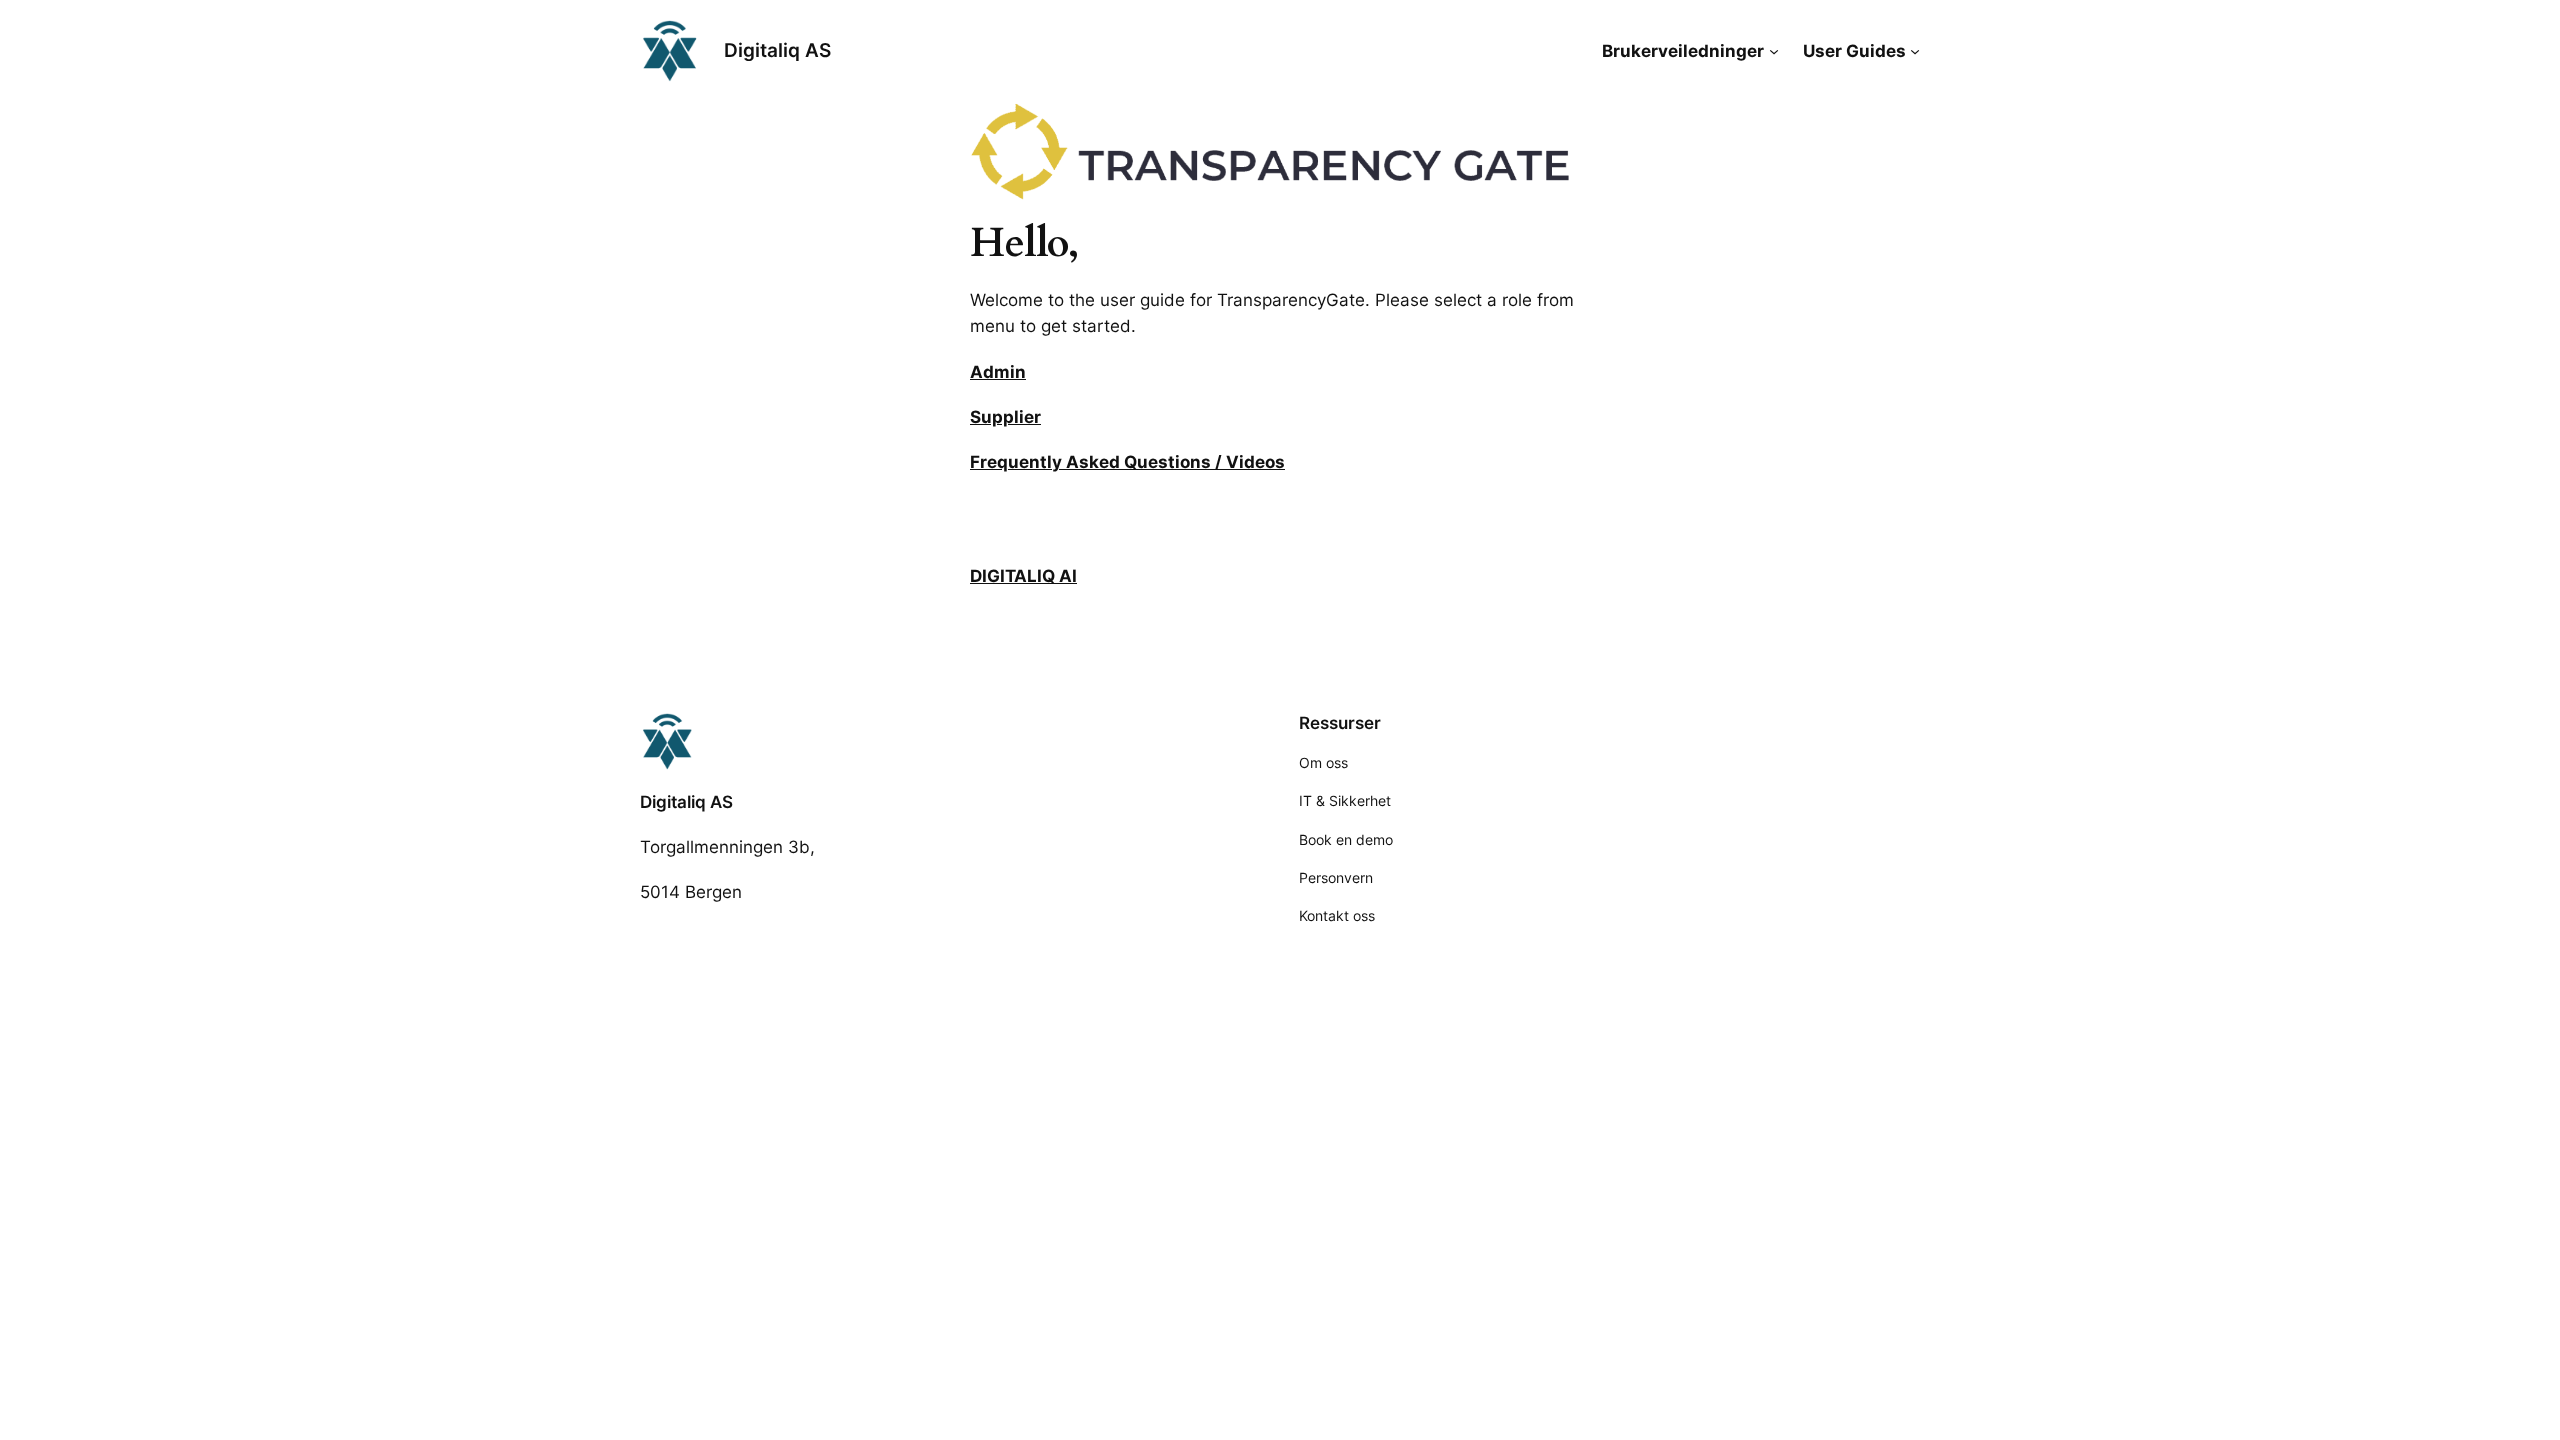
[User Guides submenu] (1915, 51)
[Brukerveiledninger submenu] (1774, 51)
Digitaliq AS (777, 50)
